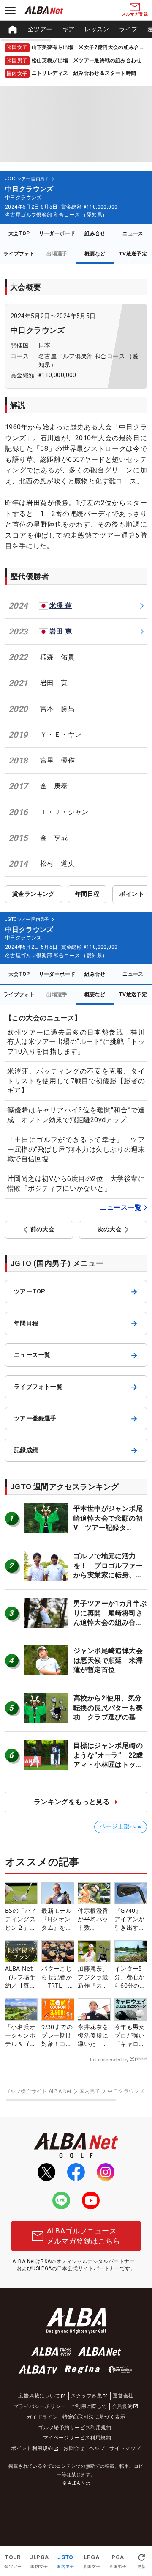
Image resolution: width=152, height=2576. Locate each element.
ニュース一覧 (121, 1207)
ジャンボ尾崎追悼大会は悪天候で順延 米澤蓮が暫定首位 (108, 1660)
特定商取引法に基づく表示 (94, 2417)
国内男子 (90, 2091)
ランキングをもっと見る (72, 1802)
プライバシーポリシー (40, 2406)
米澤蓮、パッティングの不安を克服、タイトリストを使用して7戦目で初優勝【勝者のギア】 (76, 1081)
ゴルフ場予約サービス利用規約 (75, 2428)
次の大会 (110, 1229)
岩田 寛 (61, 631)
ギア (69, 29)
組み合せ (95, 233)
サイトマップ (125, 2448)
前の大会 (43, 1229)
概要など (95, 254)
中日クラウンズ (38, 330)
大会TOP (19, 233)
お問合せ (74, 2448)
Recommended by (109, 2060)
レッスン (97, 29)
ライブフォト (19, 254)
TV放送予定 (133, 254)
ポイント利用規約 (32, 2448)
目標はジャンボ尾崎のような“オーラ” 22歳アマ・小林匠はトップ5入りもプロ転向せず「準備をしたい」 (110, 1764)
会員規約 (122, 2406)
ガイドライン (42, 2417)
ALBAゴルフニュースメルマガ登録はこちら (84, 2236)
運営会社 (123, 2396)
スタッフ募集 (87, 2396)
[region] (76, 30)
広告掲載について (39, 2396)
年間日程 (87, 894)
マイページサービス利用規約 (77, 2438)
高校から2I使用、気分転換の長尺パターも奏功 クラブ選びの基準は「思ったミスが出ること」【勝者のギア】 (108, 1717)
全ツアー (40, 29)
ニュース (133, 233)
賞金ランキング (34, 894)
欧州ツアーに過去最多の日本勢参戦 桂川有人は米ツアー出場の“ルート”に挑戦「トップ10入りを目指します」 (76, 1042)
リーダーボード (57, 233)
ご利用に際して (89, 2406)
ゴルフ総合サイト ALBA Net (38, 2091)
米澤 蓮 (61, 606)
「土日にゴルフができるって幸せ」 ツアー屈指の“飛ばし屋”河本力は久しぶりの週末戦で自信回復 (76, 1149)
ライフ (128, 29)
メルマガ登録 (135, 14)
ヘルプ (97, 2448)
